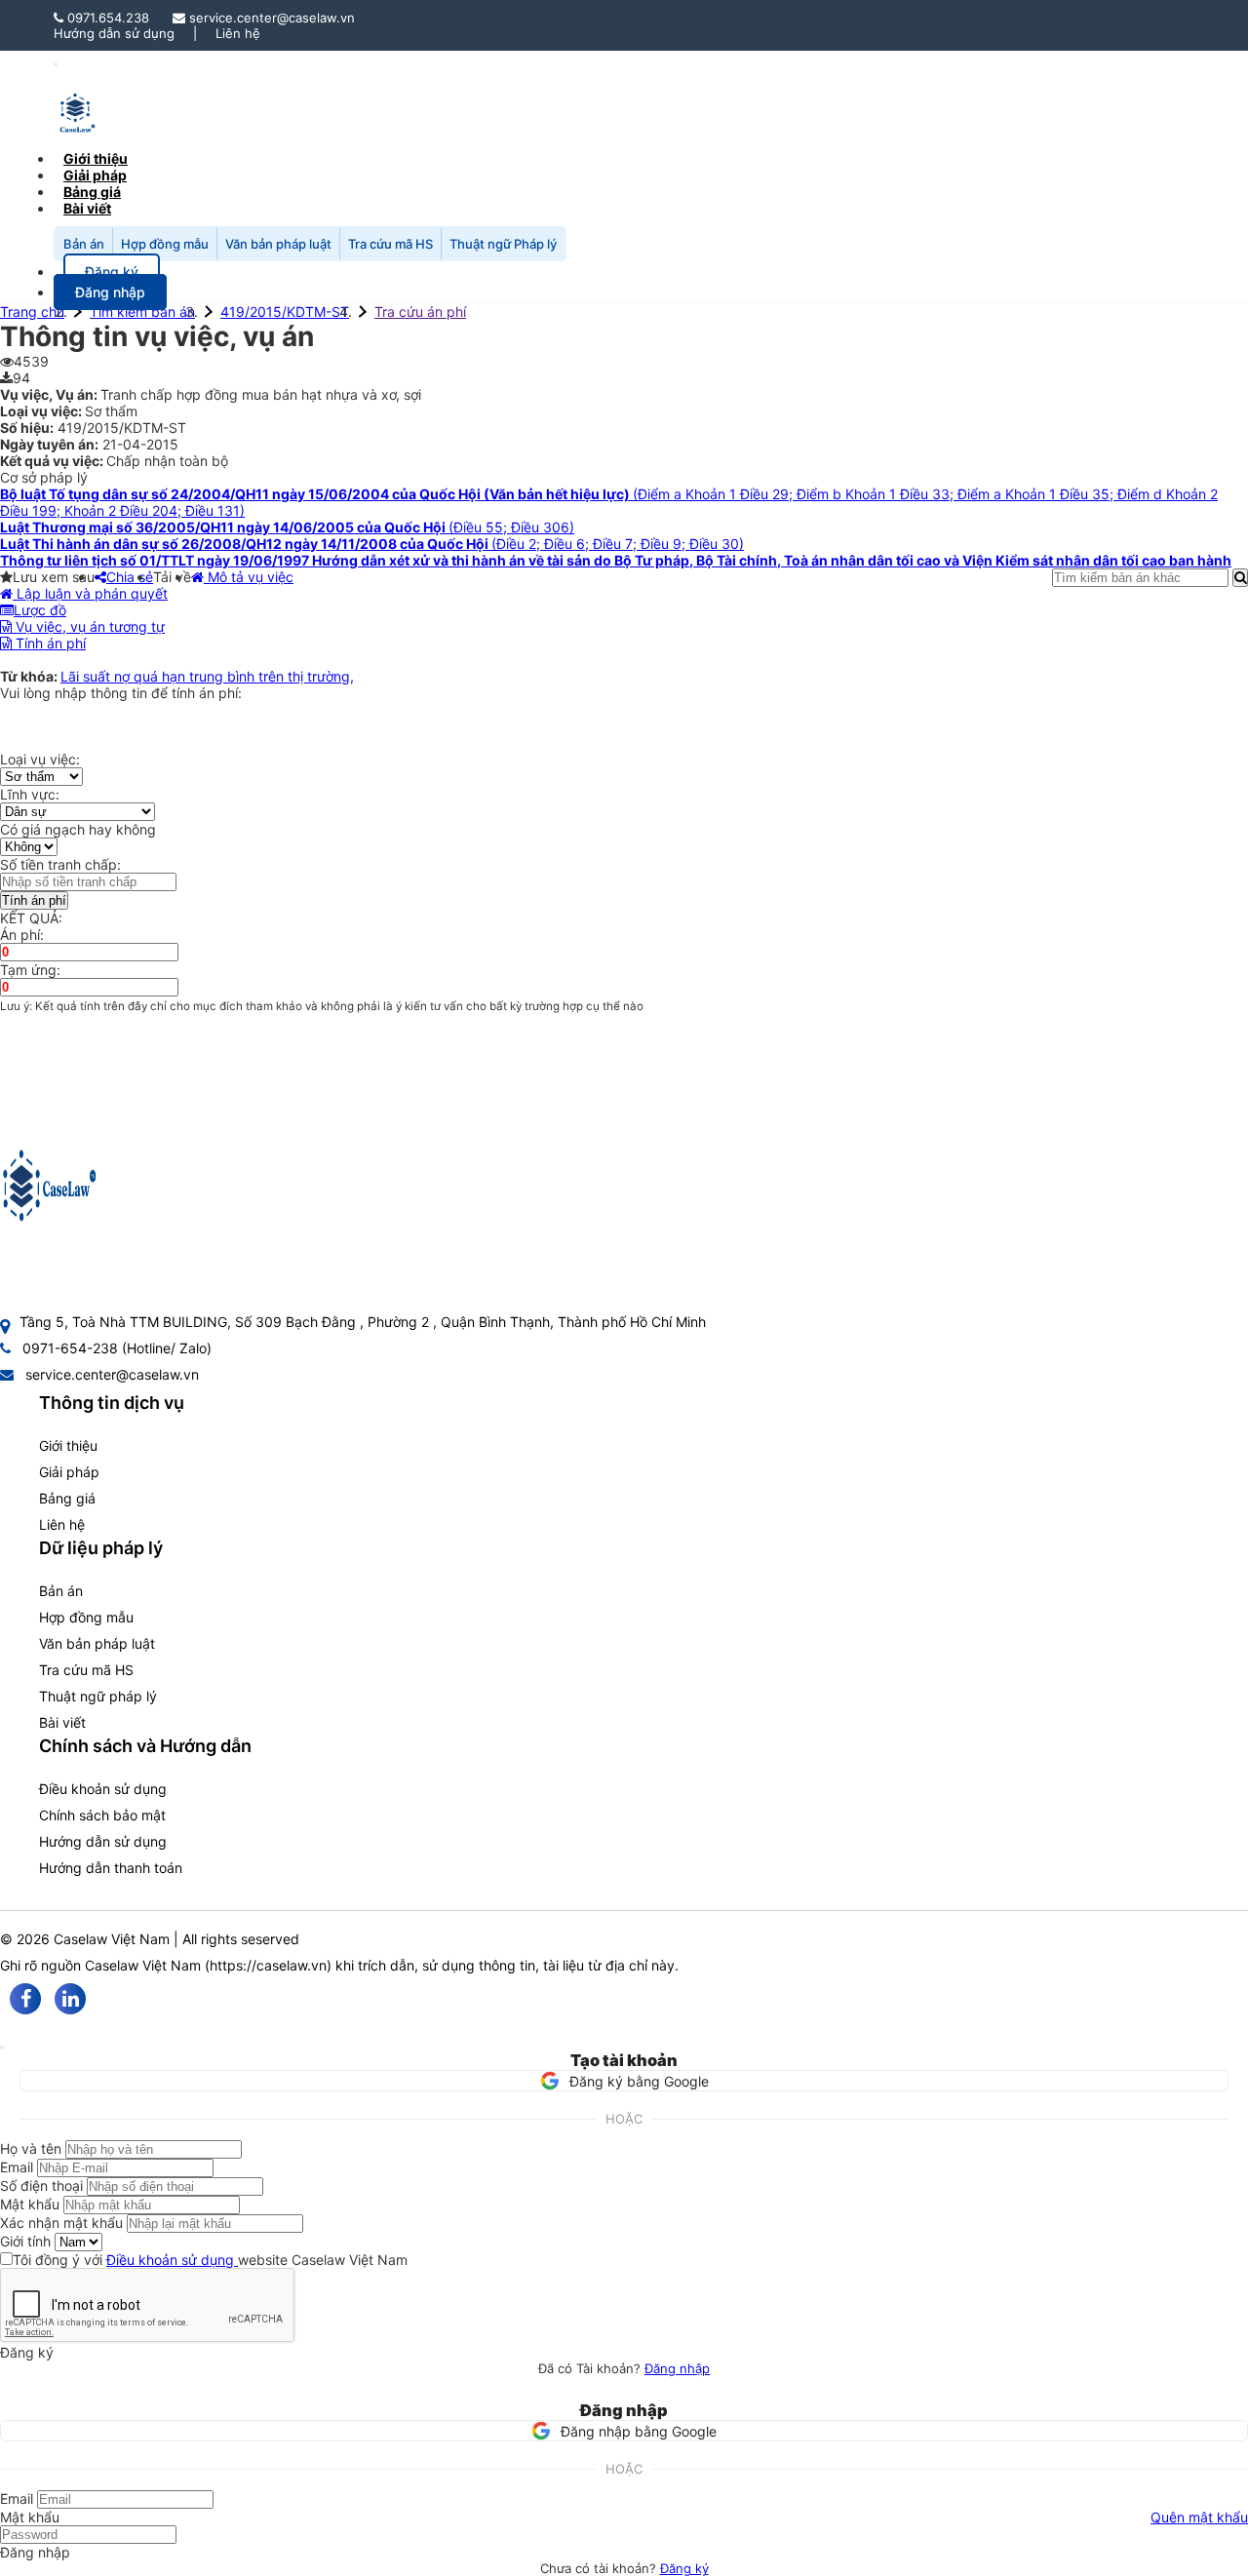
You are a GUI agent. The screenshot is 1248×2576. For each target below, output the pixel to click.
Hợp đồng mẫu (165, 244)
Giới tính (25, 2241)
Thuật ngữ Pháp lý (503, 244)
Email (17, 2167)
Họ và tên (31, 2148)
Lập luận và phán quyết (90, 593)
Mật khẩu (30, 2204)
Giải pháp (69, 1472)
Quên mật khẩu (1199, 2517)
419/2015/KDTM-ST (285, 312)
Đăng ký (684, 2568)
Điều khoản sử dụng (103, 1789)
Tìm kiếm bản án (142, 312)
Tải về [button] (172, 577)
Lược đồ (40, 610)
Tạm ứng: (30, 970)
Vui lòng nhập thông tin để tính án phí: (121, 693)
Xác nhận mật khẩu (61, 2223)
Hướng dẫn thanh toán (111, 1868)
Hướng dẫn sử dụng (114, 33)
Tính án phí (49, 643)
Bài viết (87, 208)
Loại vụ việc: (40, 759)
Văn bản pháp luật (278, 244)
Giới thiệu (68, 1445)
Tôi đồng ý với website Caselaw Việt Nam (210, 2260)
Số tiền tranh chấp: (60, 864)
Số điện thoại (41, 2186)
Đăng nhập (677, 2368)
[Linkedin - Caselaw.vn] (70, 1999)
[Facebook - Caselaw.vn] (25, 1999)
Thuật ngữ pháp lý (98, 1696)
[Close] (2, 2048)
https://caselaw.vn (268, 1965)
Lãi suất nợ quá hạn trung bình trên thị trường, (207, 676)
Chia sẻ (130, 577)
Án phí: (22, 935)
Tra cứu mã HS (390, 244)
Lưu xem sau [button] (54, 577)
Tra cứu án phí (420, 312)
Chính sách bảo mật (102, 1815)
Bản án (84, 244)
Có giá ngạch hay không (78, 829)
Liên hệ (238, 33)
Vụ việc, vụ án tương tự (88, 626)
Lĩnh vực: (30, 794)
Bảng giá (67, 1498)
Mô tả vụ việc (249, 577)
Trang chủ (32, 312)
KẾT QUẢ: (31, 918)
